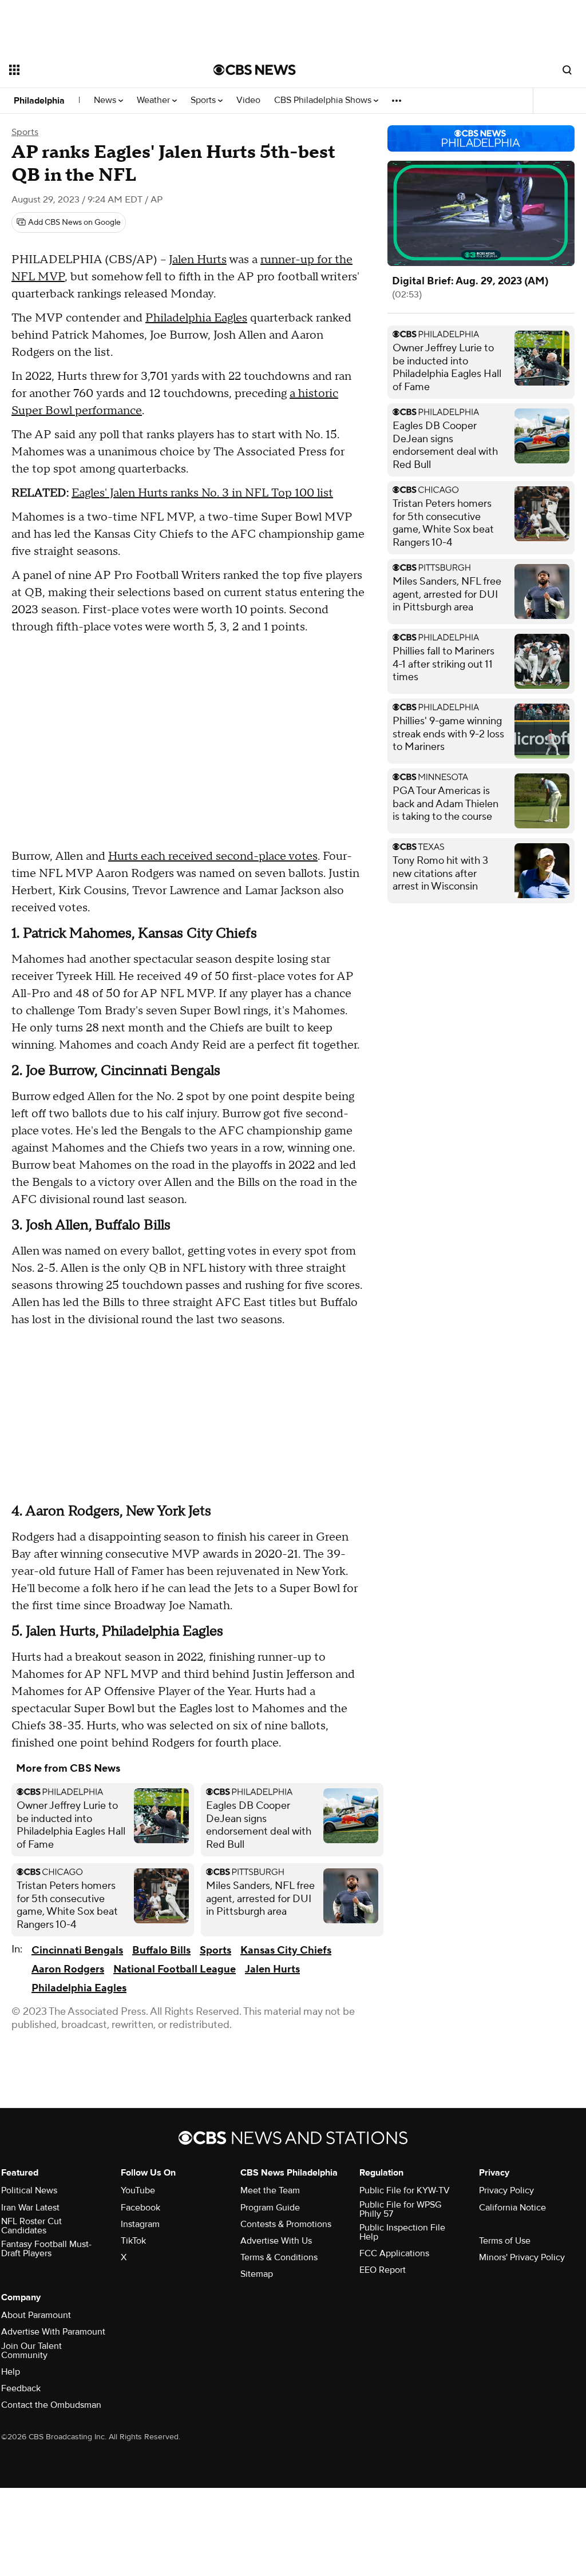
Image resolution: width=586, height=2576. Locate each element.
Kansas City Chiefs (286, 1950)
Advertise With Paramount (53, 2332)
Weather (155, 100)
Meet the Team (270, 2190)
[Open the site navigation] (91, 70)
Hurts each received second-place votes (213, 856)
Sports (204, 100)
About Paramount (36, 2315)
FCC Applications (394, 2253)
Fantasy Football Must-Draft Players (46, 2249)
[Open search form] (567, 70)
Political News (29, 2190)
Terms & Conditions (279, 2257)
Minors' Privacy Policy (522, 2257)
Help (11, 2372)
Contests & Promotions (286, 2224)
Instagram (140, 2224)
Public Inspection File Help (402, 2232)
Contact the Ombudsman (51, 2405)
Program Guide (270, 2208)
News (106, 100)
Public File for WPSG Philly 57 (400, 2209)
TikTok (133, 2241)
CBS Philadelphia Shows (324, 100)
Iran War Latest (30, 2208)
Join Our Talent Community (31, 2351)
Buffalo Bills (161, 1950)
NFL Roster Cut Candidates (31, 2226)
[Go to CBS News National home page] (255, 70)
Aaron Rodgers (68, 1969)
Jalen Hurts (198, 260)
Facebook (140, 2208)
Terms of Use (505, 2241)
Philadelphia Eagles (196, 318)
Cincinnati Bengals (77, 1950)
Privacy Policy (506, 2190)
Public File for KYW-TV (405, 2190)
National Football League (175, 1969)
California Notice (512, 2208)
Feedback (21, 2388)
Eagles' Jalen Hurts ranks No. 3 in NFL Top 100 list (202, 493)
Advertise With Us (276, 2241)
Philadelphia (39, 101)
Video (248, 100)
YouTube (138, 2190)
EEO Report (383, 2270)
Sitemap (257, 2274)
